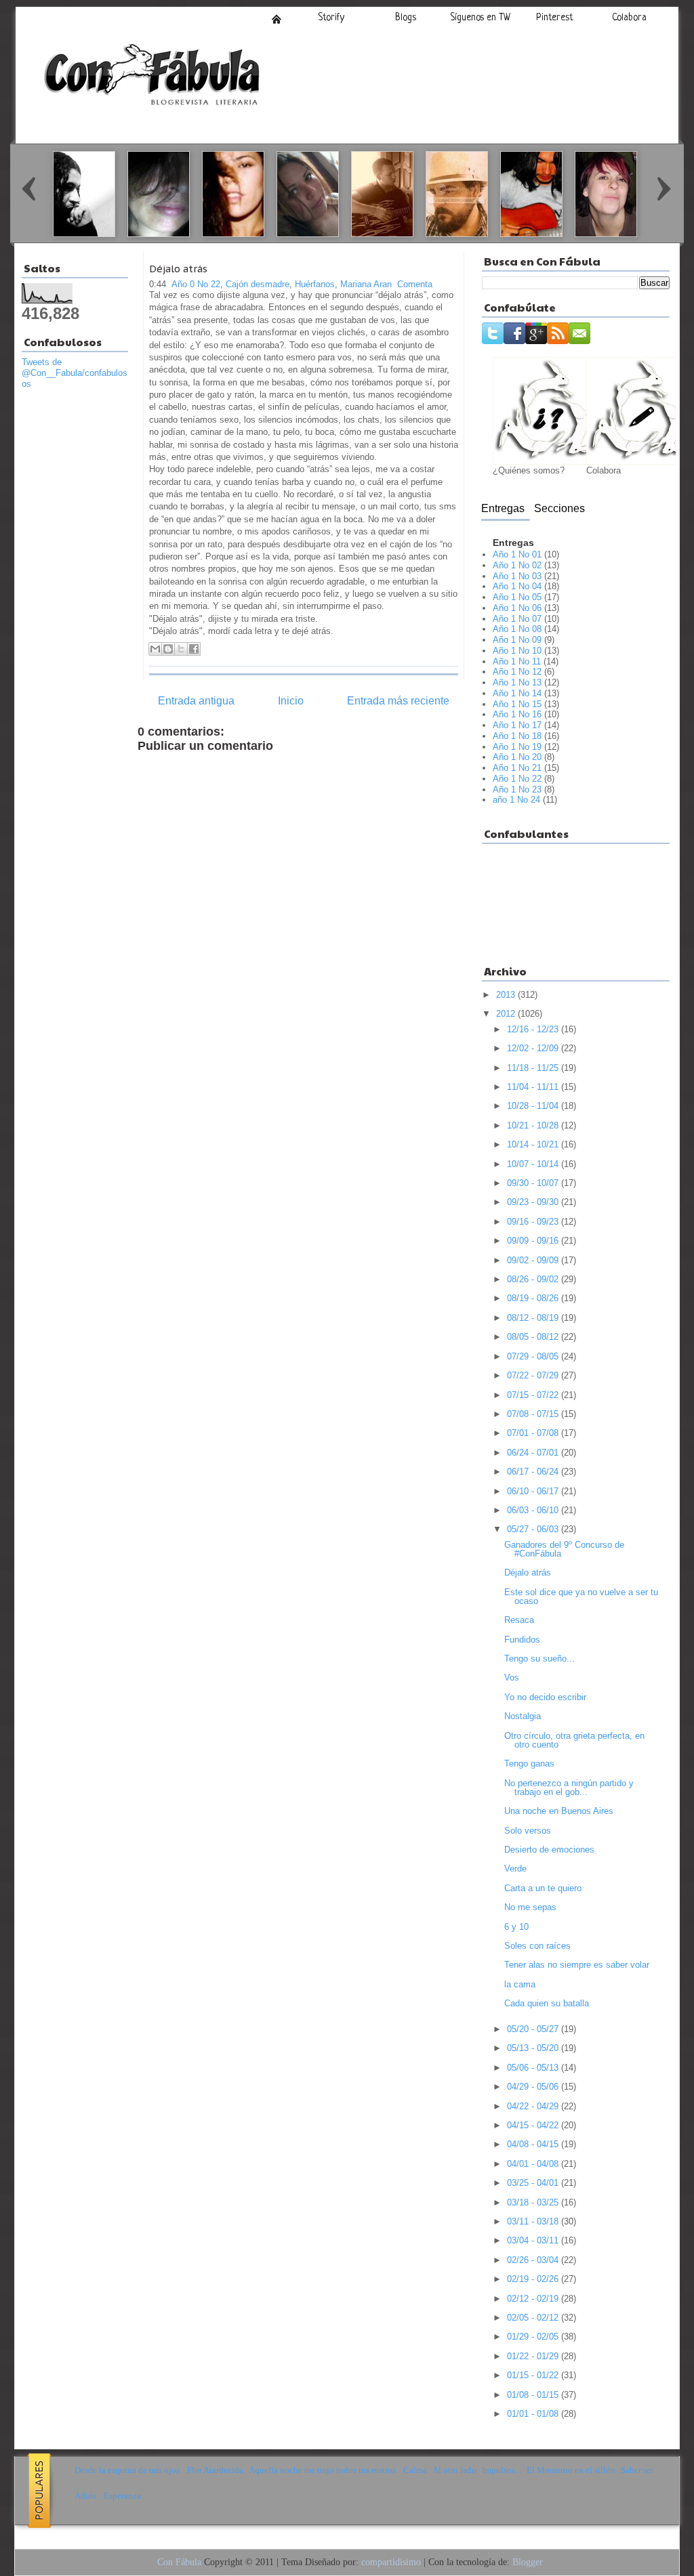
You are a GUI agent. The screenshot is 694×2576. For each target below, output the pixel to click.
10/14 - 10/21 (534, 1144)
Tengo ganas (529, 1764)
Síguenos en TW (480, 18)
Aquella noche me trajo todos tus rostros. (323, 2470)
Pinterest (555, 18)
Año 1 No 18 (517, 736)
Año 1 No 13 (517, 682)
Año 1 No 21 (517, 768)
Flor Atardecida (215, 2470)
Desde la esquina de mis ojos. (128, 2470)
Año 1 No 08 (517, 629)
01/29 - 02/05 (534, 2337)
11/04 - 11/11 (534, 1087)
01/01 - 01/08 (534, 2414)
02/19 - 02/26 (534, 2279)
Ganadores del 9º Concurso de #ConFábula (564, 1549)
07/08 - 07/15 (534, 1414)
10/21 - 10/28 (534, 1125)
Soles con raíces (537, 1946)
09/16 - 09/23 (534, 1222)
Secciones (559, 508)
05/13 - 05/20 (534, 2048)
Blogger (528, 2562)
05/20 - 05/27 (534, 2029)
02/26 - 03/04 (534, 2260)
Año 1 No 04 (517, 586)
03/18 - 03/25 (534, 2202)
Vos (512, 1677)
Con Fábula (179, 2562)
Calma (415, 2470)
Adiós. (86, 2496)
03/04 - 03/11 (534, 2240)
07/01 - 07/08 (534, 1433)
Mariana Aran (366, 284)
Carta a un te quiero (543, 1888)
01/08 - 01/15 (534, 2395)
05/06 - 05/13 (534, 2068)
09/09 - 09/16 (534, 1241)
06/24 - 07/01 (534, 1453)
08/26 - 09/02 (534, 1279)
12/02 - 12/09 (534, 1048)
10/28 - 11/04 (534, 1106)
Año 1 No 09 (517, 640)
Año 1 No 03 (517, 576)
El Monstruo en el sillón (571, 2470)
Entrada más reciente (398, 701)
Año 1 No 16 (517, 714)
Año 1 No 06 (517, 608)
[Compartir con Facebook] (194, 649)
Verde (515, 1868)
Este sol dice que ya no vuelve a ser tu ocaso (581, 1597)
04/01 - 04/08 (534, 2164)
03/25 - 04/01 (534, 2183)
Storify (331, 18)
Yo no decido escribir (545, 1697)
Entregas (503, 508)
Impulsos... (502, 2470)
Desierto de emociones (549, 1850)
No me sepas (530, 1907)
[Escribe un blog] (168, 649)
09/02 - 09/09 (534, 1260)
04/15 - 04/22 (534, 2125)
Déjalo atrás (178, 269)
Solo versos (528, 1831)
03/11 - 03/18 (534, 2221)
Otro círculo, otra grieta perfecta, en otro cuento (574, 1740)
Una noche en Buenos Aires (559, 1811)
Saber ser (637, 2470)
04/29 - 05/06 (534, 2087)
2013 (507, 995)
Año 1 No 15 (517, 704)
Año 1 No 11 (517, 661)
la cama (520, 1984)
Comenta (415, 284)
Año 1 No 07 (517, 619)
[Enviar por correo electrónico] (155, 649)
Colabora (629, 18)
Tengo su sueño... (539, 1659)
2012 (507, 1014)
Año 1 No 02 (517, 565)
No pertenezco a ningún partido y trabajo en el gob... (569, 1788)
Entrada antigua (196, 701)
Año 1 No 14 (517, 693)
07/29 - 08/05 (534, 1356)
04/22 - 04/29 (534, 2106)
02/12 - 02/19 (534, 2299)
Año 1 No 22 (517, 779)
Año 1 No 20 (517, 757)
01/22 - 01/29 (534, 2356)
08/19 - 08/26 (534, 1298)
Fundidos (522, 1640)
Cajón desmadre (258, 284)
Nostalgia (523, 1716)
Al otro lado (454, 2470)
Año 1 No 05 (517, 597)
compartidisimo (391, 2562)
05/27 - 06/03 (534, 1529)
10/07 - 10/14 (534, 1164)
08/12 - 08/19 (534, 1318)
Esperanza (122, 2496)
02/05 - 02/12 (534, 2318)
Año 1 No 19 (517, 747)
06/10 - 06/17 (534, 1491)
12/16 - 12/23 (534, 1029)
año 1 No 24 (516, 800)
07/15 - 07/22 (534, 1395)
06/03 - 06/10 (534, 1510)
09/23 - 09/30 (534, 1202)
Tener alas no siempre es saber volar (577, 1965)
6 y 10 (516, 1927)
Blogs (406, 18)
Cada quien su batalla (547, 2003)
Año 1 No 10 (517, 651)
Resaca (519, 1620)
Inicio (277, 19)
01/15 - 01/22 (534, 2375)
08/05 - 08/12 (534, 1337)
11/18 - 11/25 (534, 1068)
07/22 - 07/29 (534, 1375)
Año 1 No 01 (517, 554)
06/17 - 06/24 (534, 1472)
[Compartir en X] (181, 649)
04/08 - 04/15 (534, 2144)
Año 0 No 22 (196, 284)
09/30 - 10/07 (534, 1183)
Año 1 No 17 (517, 725)
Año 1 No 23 (517, 789)
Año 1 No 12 (517, 672)
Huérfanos (315, 284)
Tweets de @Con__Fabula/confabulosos (75, 373)
